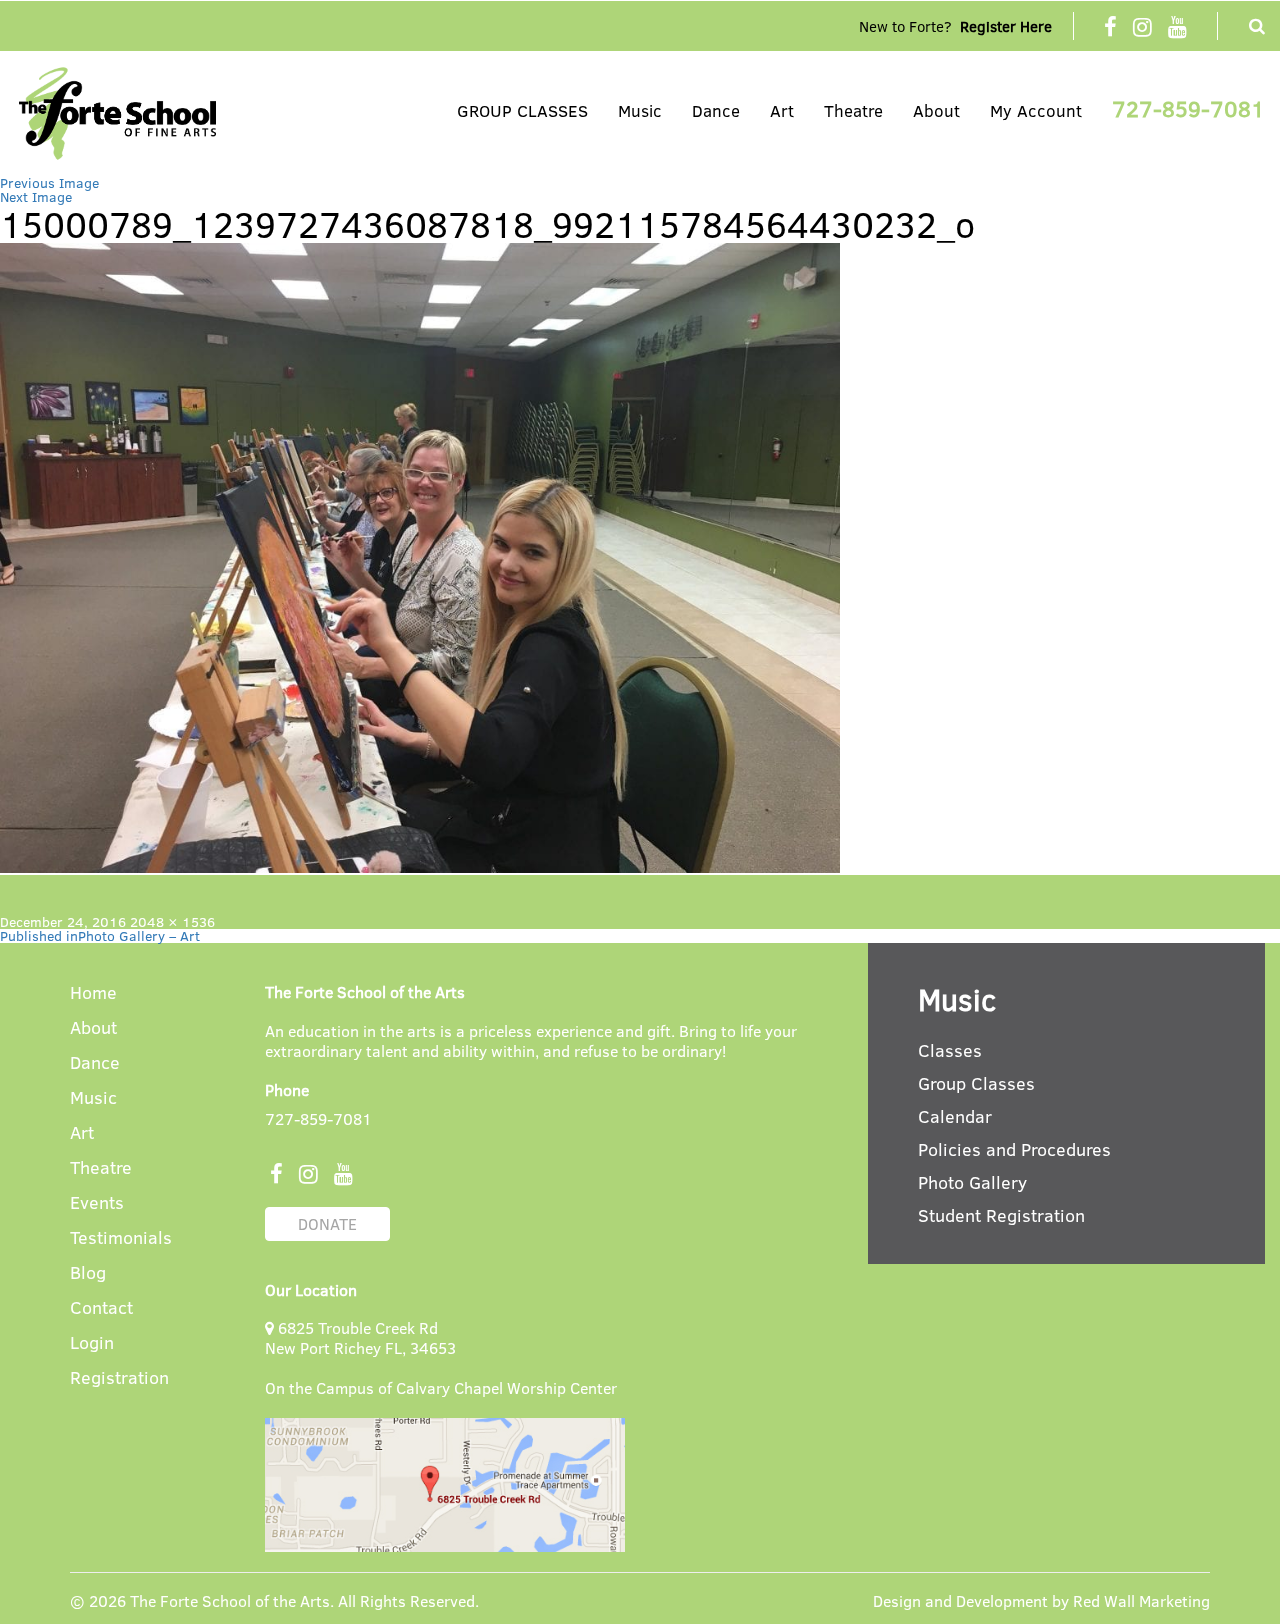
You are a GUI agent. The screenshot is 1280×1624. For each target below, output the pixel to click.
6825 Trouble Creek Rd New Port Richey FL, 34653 (360, 1337)
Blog (88, 1273)
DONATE (327, 1223)
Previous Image (49, 182)
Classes (950, 1050)
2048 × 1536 (172, 921)
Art (782, 110)
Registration (119, 1378)
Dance (716, 110)
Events (97, 1203)
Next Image (36, 196)
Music (640, 110)
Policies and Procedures (1014, 1149)
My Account (1036, 110)
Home (93, 993)
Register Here (1006, 26)
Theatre (853, 110)
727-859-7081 (1188, 108)
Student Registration (1001, 1215)
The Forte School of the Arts (230, 1600)
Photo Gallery (972, 1182)
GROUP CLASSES (522, 110)
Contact (101, 1308)
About (936, 110)
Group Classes (976, 1083)
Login (92, 1343)
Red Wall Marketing (1141, 1600)
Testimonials (121, 1238)
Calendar (955, 1116)
